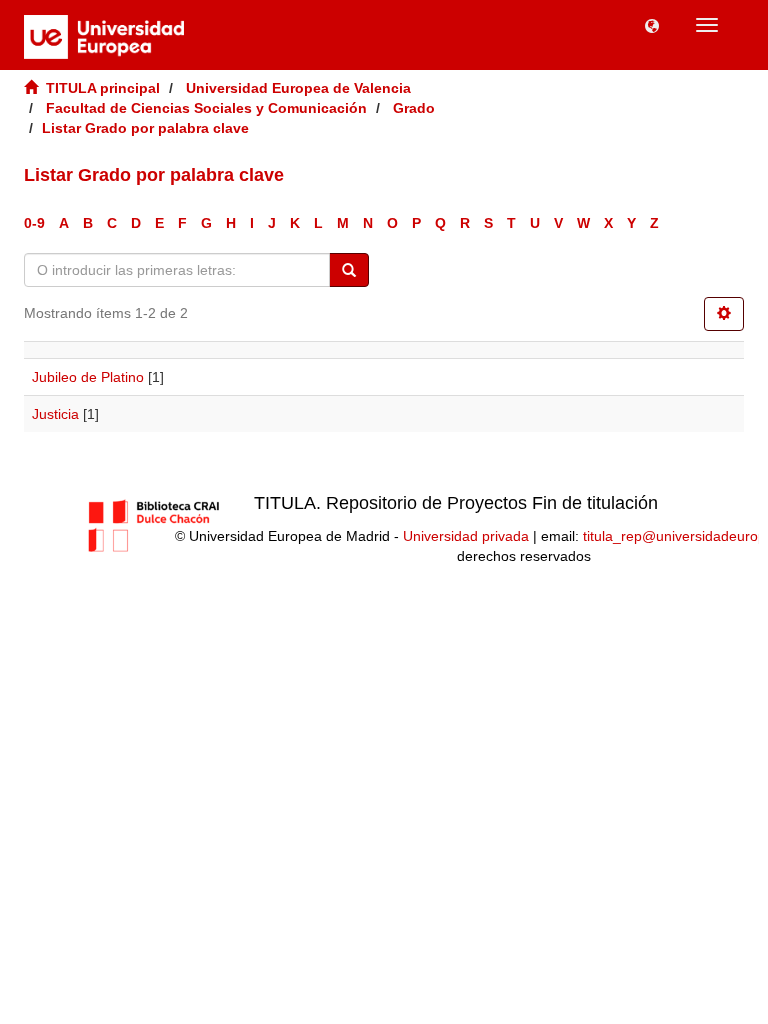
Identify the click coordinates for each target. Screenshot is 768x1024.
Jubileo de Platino (88, 377)
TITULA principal (103, 88)
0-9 (34, 223)
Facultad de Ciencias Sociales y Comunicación (206, 108)
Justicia (55, 414)
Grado (414, 108)
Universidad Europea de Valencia (298, 88)
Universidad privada (466, 536)
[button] (652, 25)
